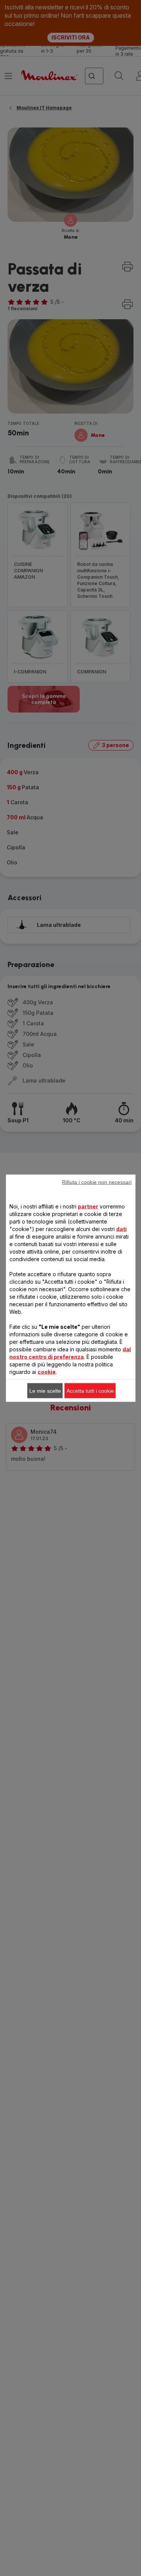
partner (88, 1206)
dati (121, 1229)
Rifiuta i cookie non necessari (97, 1182)
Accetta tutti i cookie (90, 1390)
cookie (47, 1371)
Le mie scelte (45, 1390)
